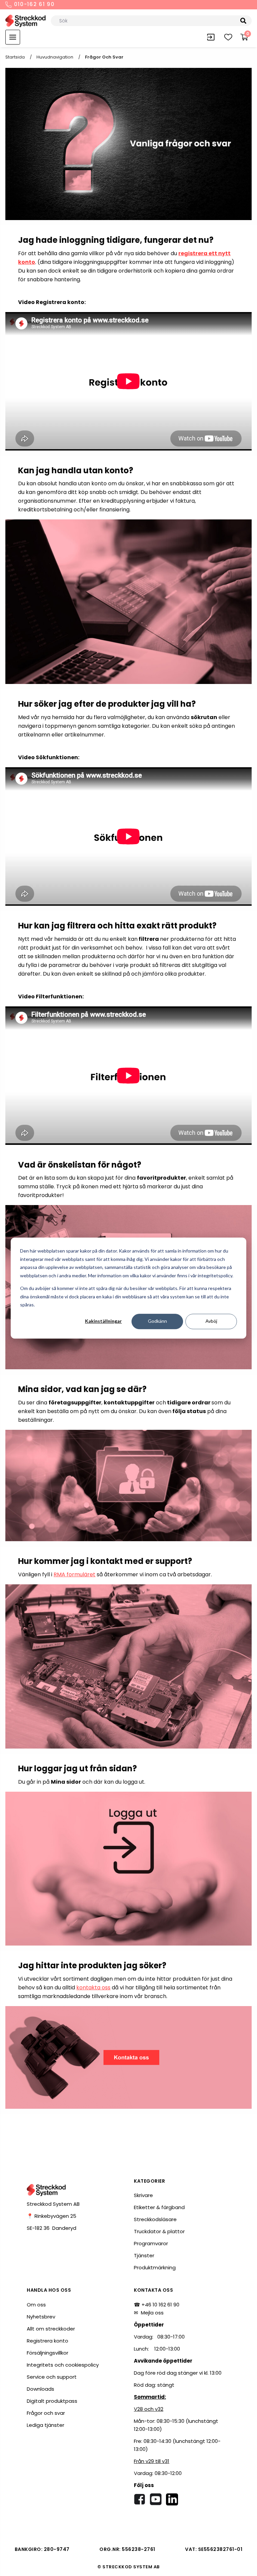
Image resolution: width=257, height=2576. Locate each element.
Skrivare (143, 2195)
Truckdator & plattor (159, 2231)
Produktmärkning (155, 2267)
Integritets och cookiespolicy (63, 2365)
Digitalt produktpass (52, 2401)
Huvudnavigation (55, 57)
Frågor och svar (46, 2413)
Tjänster (144, 2255)
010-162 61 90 (33, 5)
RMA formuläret (74, 1574)
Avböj (211, 1321)
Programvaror (151, 2243)
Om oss (36, 2305)
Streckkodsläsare (155, 2219)
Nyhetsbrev (41, 2317)
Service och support (52, 2377)
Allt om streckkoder (51, 2329)
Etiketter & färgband (159, 2207)
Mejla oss (152, 2313)
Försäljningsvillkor (48, 2353)
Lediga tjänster (46, 2425)
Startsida (15, 57)
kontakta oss (93, 1988)
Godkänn (157, 1321)
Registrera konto (48, 2341)
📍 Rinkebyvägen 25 (52, 2216)
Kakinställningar (103, 1321)
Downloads (40, 2389)
